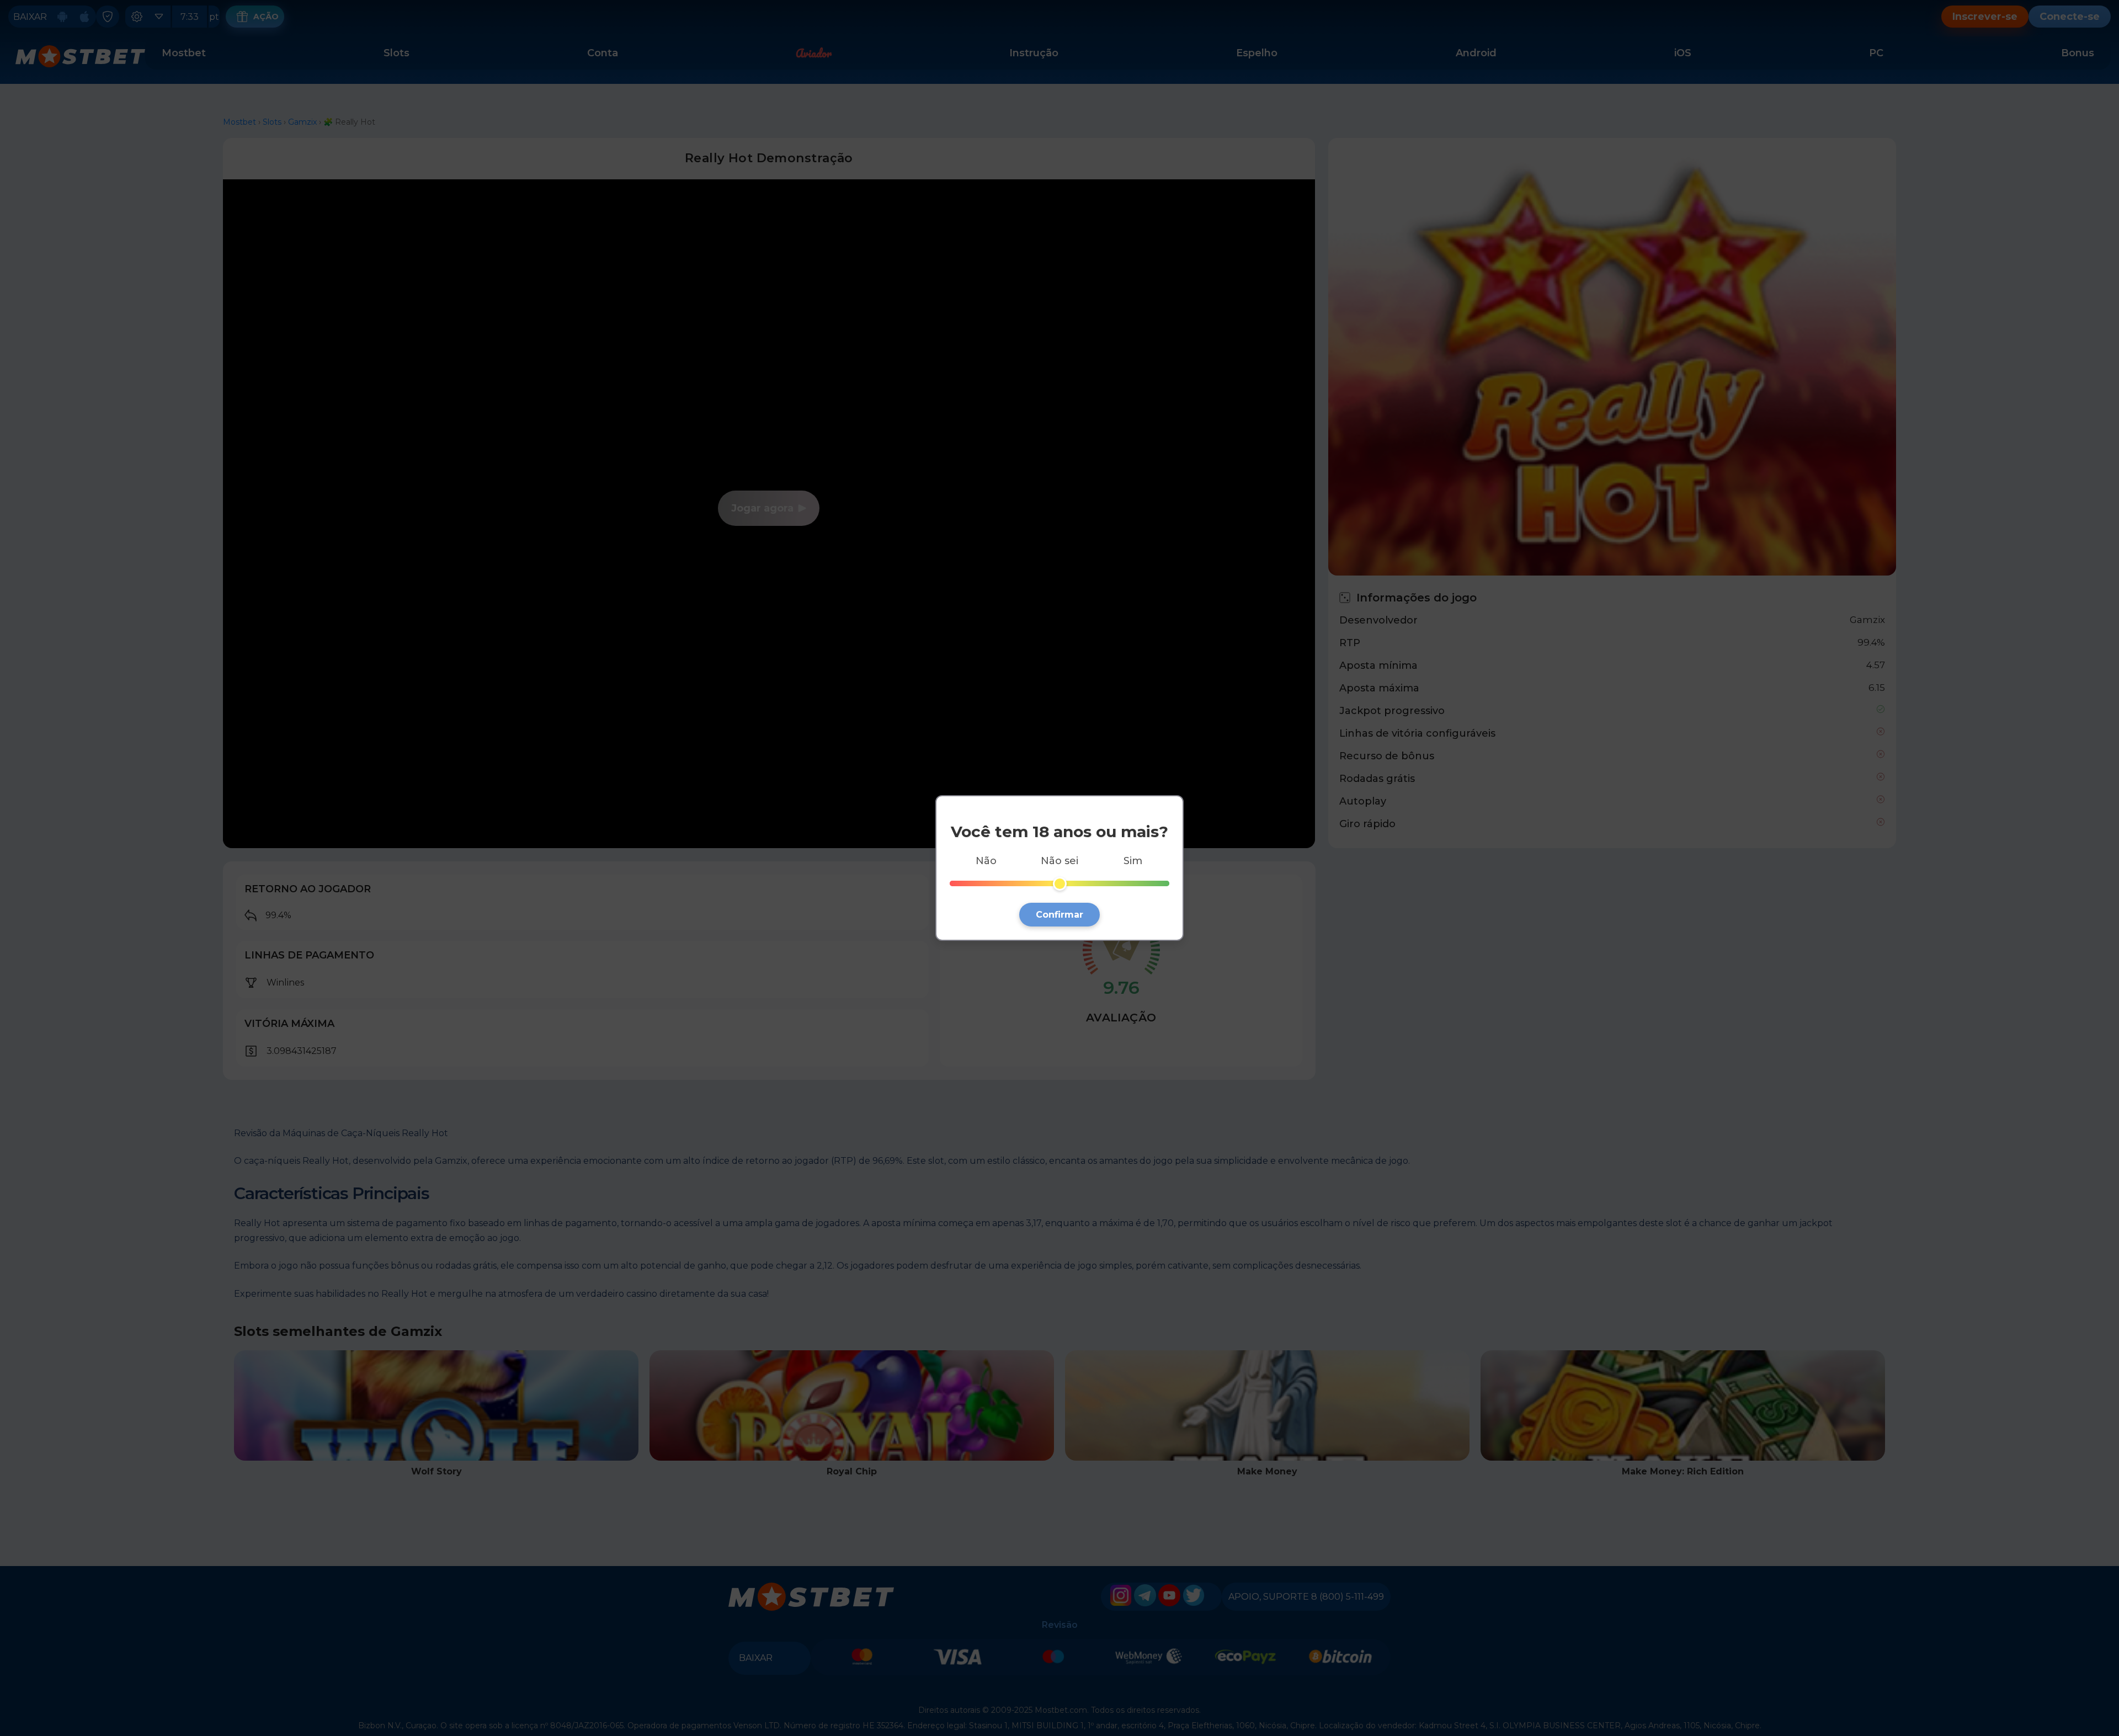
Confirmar (1059, 915)
